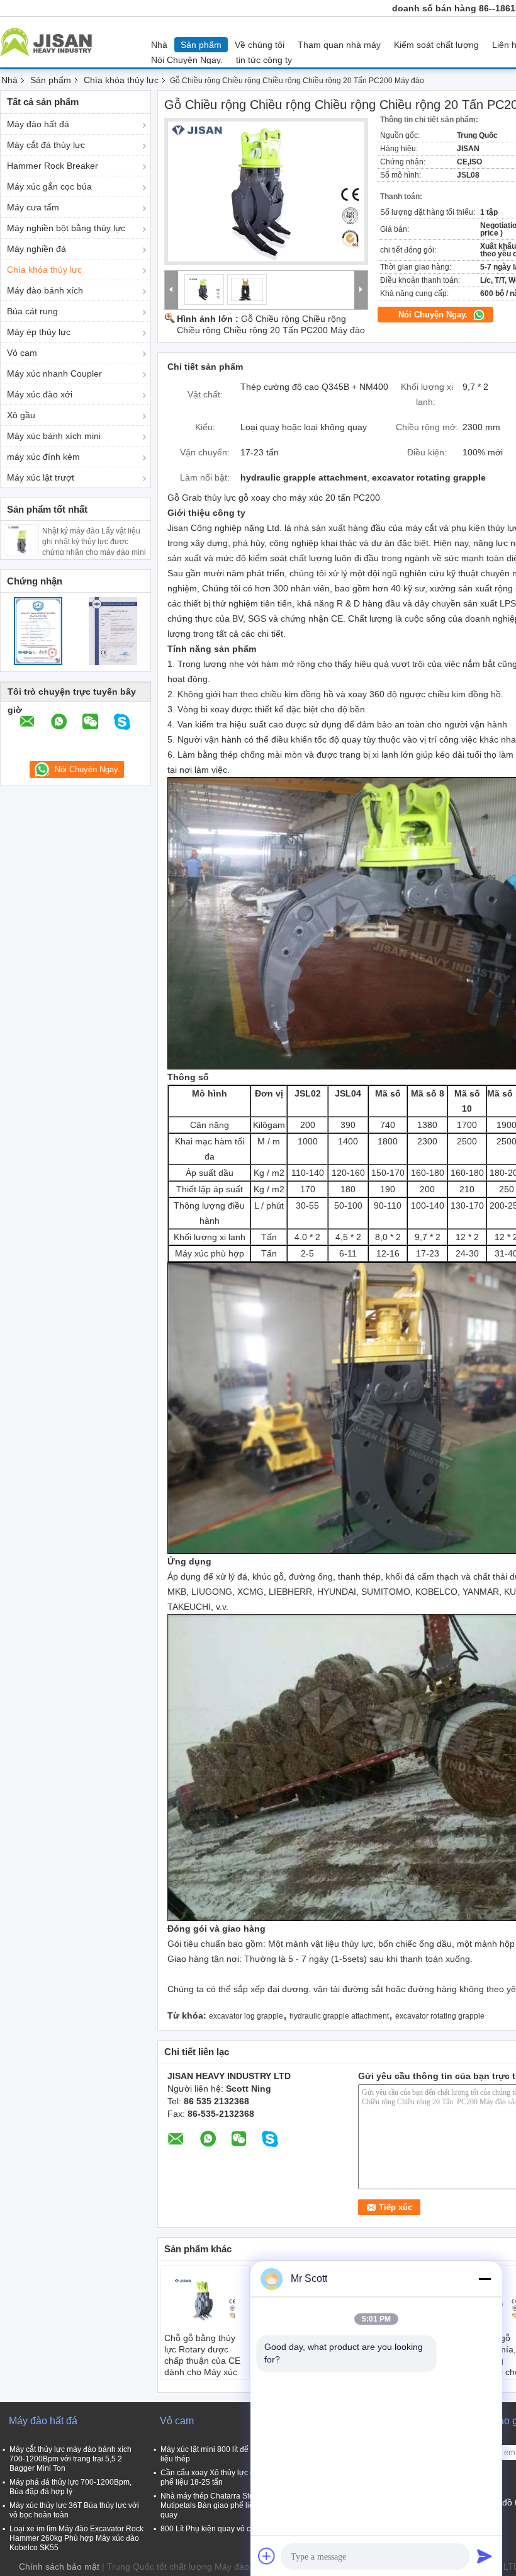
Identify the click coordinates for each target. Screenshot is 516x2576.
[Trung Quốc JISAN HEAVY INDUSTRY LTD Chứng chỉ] (38, 630)
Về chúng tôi (260, 45)
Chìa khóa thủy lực (121, 80)
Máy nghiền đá (36, 249)
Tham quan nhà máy (339, 45)
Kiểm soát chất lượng (436, 45)
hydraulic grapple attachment (339, 2016)
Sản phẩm (201, 45)
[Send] (485, 2556)
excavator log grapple (246, 2016)
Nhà (159, 45)
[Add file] (267, 2556)
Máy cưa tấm (33, 207)
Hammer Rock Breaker (53, 166)
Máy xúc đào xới (40, 394)
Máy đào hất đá (38, 124)
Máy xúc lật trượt (41, 477)
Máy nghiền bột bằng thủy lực (66, 228)
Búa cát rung (32, 311)
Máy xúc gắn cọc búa (49, 186)
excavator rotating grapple (440, 2016)
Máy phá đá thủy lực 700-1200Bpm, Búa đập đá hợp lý (70, 2487)
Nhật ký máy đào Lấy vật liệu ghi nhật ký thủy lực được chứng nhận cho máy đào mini (94, 542)
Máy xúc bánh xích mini (54, 436)
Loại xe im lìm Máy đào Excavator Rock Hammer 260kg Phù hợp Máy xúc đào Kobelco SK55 (76, 2538)
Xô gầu (21, 415)
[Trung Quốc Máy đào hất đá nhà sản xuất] (49, 42)
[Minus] (485, 2279)
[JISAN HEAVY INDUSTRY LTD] (171, 290)
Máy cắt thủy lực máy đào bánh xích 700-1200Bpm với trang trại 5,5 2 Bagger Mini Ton (70, 2459)
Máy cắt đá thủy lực (46, 145)
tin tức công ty (264, 60)
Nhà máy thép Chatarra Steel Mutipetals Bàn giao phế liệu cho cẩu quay (224, 2505)
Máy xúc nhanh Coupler (54, 373)
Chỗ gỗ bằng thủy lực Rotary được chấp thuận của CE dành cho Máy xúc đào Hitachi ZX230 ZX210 (202, 2366)
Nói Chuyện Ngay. (187, 60)
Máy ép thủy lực (39, 332)
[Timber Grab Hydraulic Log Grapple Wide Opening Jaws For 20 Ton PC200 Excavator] (266, 191)
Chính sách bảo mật (59, 2567)
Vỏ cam (22, 353)
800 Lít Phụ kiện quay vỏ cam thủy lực (225, 2529)
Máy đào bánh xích (45, 290)
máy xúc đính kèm (43, 457)
